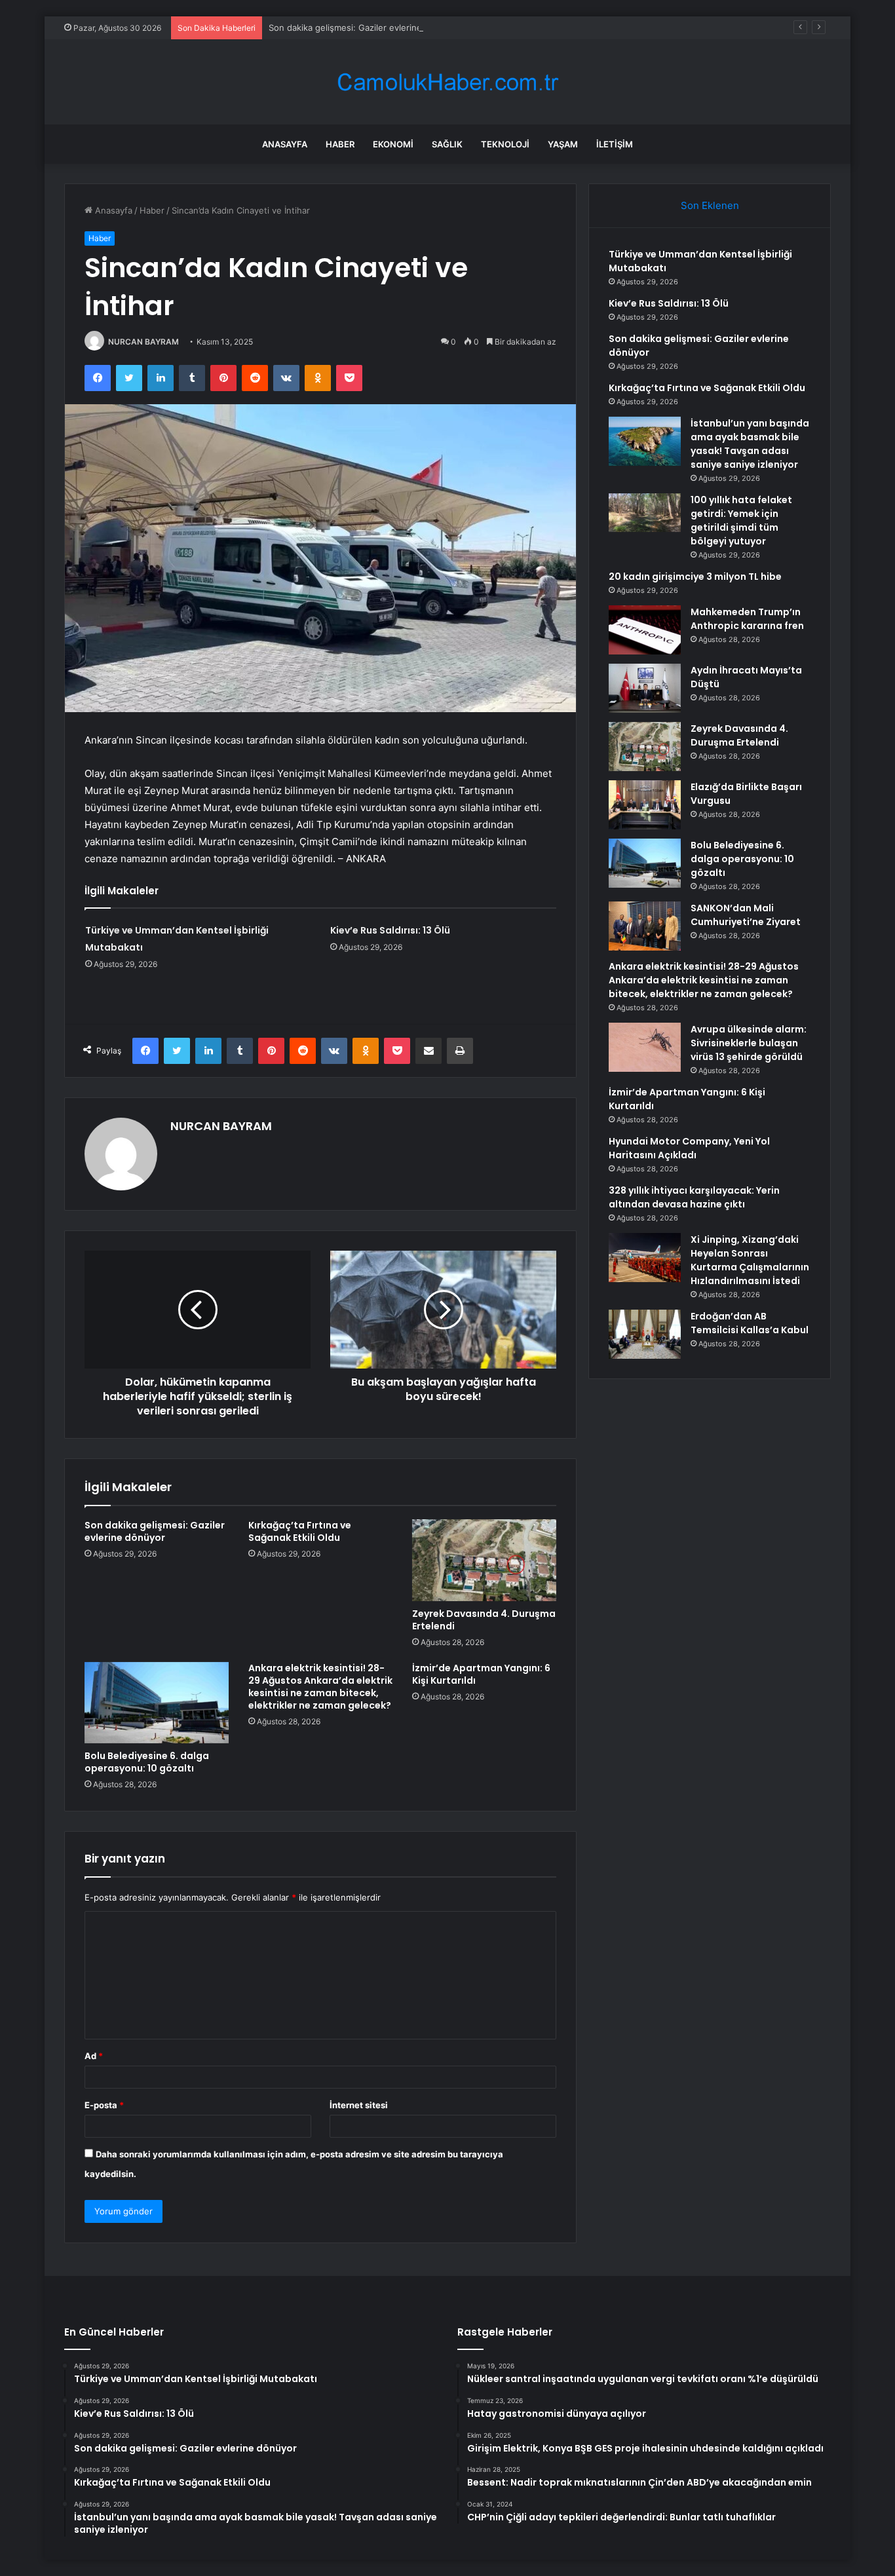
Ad (94, 2056)
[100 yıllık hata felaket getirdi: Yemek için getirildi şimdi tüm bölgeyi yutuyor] (645, 513)
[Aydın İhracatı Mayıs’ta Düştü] (645, 688)
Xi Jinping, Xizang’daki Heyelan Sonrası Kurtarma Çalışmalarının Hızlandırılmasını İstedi (750, 1260)
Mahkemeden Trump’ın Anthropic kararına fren (747, 619)
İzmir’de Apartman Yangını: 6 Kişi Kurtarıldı (481, 1674)
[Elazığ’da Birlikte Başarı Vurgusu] (645, 805)
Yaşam (563, 144)
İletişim (615, 144)
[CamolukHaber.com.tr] (447, 82)
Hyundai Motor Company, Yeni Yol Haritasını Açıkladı (689, 1148)
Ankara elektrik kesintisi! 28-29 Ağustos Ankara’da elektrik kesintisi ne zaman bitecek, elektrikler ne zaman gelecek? (320, 1687)
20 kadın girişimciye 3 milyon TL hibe (695, 577)
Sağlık (447, 144)
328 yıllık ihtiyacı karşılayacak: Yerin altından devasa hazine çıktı (694, 1197)
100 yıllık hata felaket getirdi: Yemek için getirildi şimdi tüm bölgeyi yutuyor (741, 521)
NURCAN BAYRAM (143, 342)
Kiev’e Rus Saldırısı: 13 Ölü (390, 930)
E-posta (104, 2105)
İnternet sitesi (359, 2105)
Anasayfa (285, 144)
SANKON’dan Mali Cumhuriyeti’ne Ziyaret (746, 915)
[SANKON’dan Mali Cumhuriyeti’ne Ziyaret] (645, 926)
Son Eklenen (710, 205)
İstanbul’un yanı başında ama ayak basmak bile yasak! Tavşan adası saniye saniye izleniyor (750, 444)
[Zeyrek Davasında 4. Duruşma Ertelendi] (484, 1560)
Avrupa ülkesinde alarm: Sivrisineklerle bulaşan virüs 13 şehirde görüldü (749, 1043)
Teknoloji (505, 144)
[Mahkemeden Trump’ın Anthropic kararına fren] (645, 630)
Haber (340, 144)
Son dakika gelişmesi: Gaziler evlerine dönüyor (364, 28)
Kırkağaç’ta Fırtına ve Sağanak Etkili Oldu (300, 1531)
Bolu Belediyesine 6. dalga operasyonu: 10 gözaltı (147, 1762)
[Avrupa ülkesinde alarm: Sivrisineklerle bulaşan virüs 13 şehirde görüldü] (645, 1047)
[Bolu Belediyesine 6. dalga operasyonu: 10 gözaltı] (157, 1703)
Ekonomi (393, 144)
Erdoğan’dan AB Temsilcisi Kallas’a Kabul (750, 1323)
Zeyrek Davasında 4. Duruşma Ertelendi (484, 1620)
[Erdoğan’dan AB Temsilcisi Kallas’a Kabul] (645, 1334)
